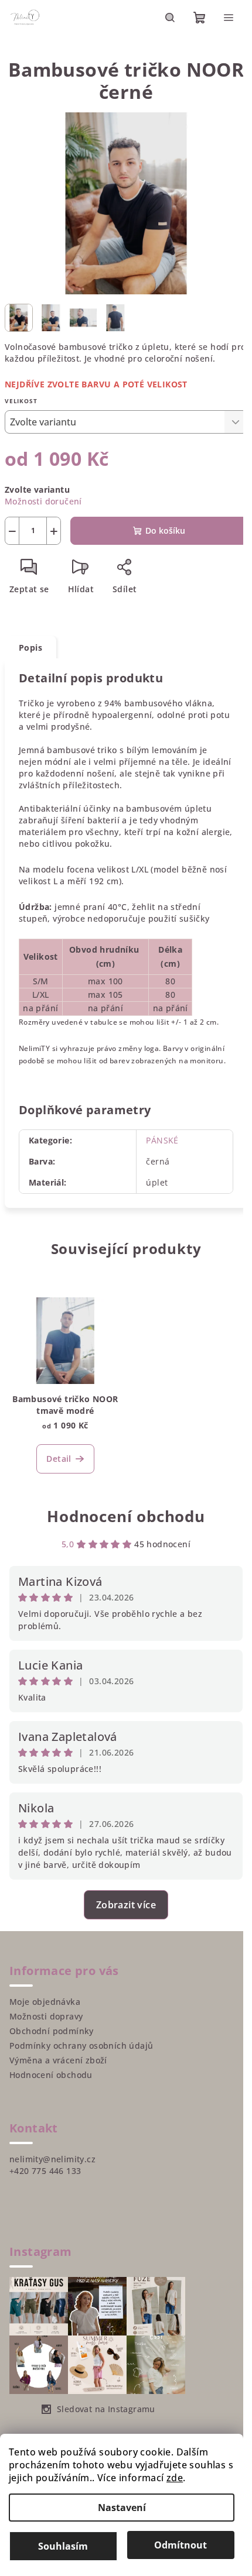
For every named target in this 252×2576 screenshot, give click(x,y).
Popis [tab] (30, 648)
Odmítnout (181, 2545)
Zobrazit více (126, 1905)
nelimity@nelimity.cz (52, 2159)
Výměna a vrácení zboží (58, 2060)
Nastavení (122, 2508)
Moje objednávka (45, 2002)
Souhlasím (63, 2546)
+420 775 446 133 (45, 2171)
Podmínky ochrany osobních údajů (81, 2046)
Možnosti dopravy (46, 2016)
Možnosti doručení (43, 501)
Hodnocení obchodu (126, 1516)
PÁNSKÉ (162, 1140)
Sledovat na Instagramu (106, 2409)
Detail (59, 1459)
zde (175, 2478)
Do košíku (165, 530)
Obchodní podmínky (52, 2031)
